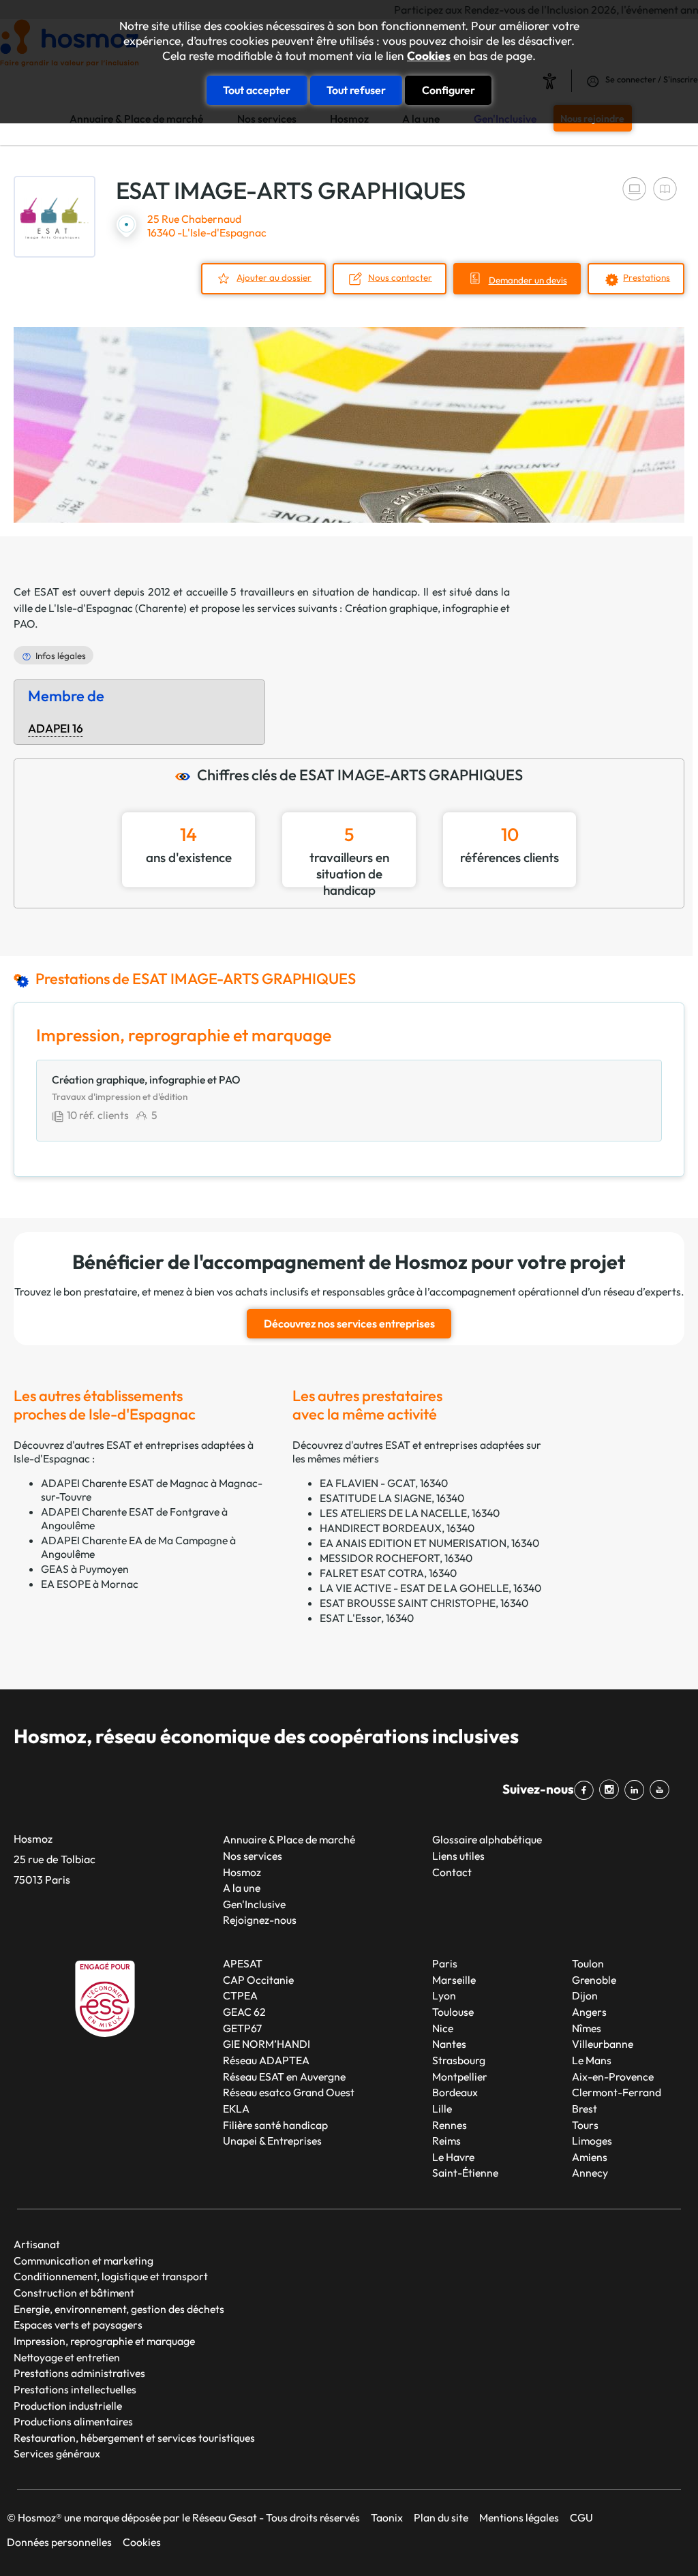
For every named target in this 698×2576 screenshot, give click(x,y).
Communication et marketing (84, 2260)
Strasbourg (459, 2060)
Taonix (387, 2517)
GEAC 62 (244, 2012)
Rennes (450, 2125)
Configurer (449, 90)
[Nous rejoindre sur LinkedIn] (637, 1790)
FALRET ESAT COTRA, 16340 (388, 1573)
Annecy (590, 2173)
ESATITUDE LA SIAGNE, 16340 (392, 1498)
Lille (442, 2109)
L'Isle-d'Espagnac (91, 608)
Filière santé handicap (275, 2125)
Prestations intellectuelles (75, 2389)
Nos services (253, 1856)
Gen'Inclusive (254, 1904)
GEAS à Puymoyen (85, 1569)
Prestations (647, 277)
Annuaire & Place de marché (289, 1839)
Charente (161, 608)
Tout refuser (356, 90)
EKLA (236, 2109)
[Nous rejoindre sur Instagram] (612, 1790)
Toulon (588, 1963)
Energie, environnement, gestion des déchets (119, 2309)
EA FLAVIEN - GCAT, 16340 (384, 1483)
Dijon (585, 1995)
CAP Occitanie (258, 1980)
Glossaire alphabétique (487, 1839)
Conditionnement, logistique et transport (111, 2276)
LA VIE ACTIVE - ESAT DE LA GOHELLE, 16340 (430, 1588)
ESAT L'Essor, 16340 (367, 1618)
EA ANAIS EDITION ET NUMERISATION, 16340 (429, 1543)
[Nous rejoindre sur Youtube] (662, 1790)
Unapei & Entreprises (272, 2141)
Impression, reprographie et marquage (104, 2341)
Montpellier (460, 2076)
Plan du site (441, 2517)
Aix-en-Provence (613, 2076)
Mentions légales (519, 2517)
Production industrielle (68, 2406)
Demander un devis (528, 280)
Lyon (444, 1995)
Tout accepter (257, 90)
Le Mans (592, 2060)
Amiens (590, 2157)
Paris (445, 1963)
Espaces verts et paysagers (78, 2325)
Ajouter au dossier (274, 277)
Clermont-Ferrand (617, 2092)
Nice (443, 2028)
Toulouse (453, 2012)
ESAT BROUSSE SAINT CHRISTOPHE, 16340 (424, 1603)
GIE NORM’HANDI (267, 2044)
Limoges (592, 2141)
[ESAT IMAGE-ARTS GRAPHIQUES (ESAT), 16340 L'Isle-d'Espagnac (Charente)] (55, 217)
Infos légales (61, 656)
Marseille (454, 1980)
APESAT (243, 1963)
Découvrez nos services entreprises (349, 1323)
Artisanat (37, 2244)
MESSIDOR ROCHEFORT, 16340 (396, 1558)
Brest (585, 2109)
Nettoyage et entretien (67, 2357)
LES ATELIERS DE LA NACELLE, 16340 (410, 1513)
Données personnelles (59, 2542)
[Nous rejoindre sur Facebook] (587, 1790)
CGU (581, 2517)
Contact (452, 1872)
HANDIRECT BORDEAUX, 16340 (397, 1528)
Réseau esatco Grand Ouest (289, 2092)
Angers (589, 2012)
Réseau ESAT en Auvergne (284, 2076)
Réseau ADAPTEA (266, 2060)
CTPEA (240, 1995)
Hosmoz (242, 1872)
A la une (242, 1888)
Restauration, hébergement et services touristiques (134, 2438)
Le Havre (453, 2157)
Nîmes (587, 2028)
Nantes (449, 2044)
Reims (446, 2141)
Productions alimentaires (73, 2421)
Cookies (429, 56)
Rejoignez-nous (260, 1920)
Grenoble (594, 1980)
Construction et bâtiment (74, 2293)
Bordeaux (455, 2092)
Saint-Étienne (465, 2173)
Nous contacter (400, 277)
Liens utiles (458, 1856)
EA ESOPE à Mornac (90, 1584)
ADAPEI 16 (56, 729)
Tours (585, 2125)
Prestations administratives (79, 2373)
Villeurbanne (603, 2044)
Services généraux (57, 2453)
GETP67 (242, 2028)
